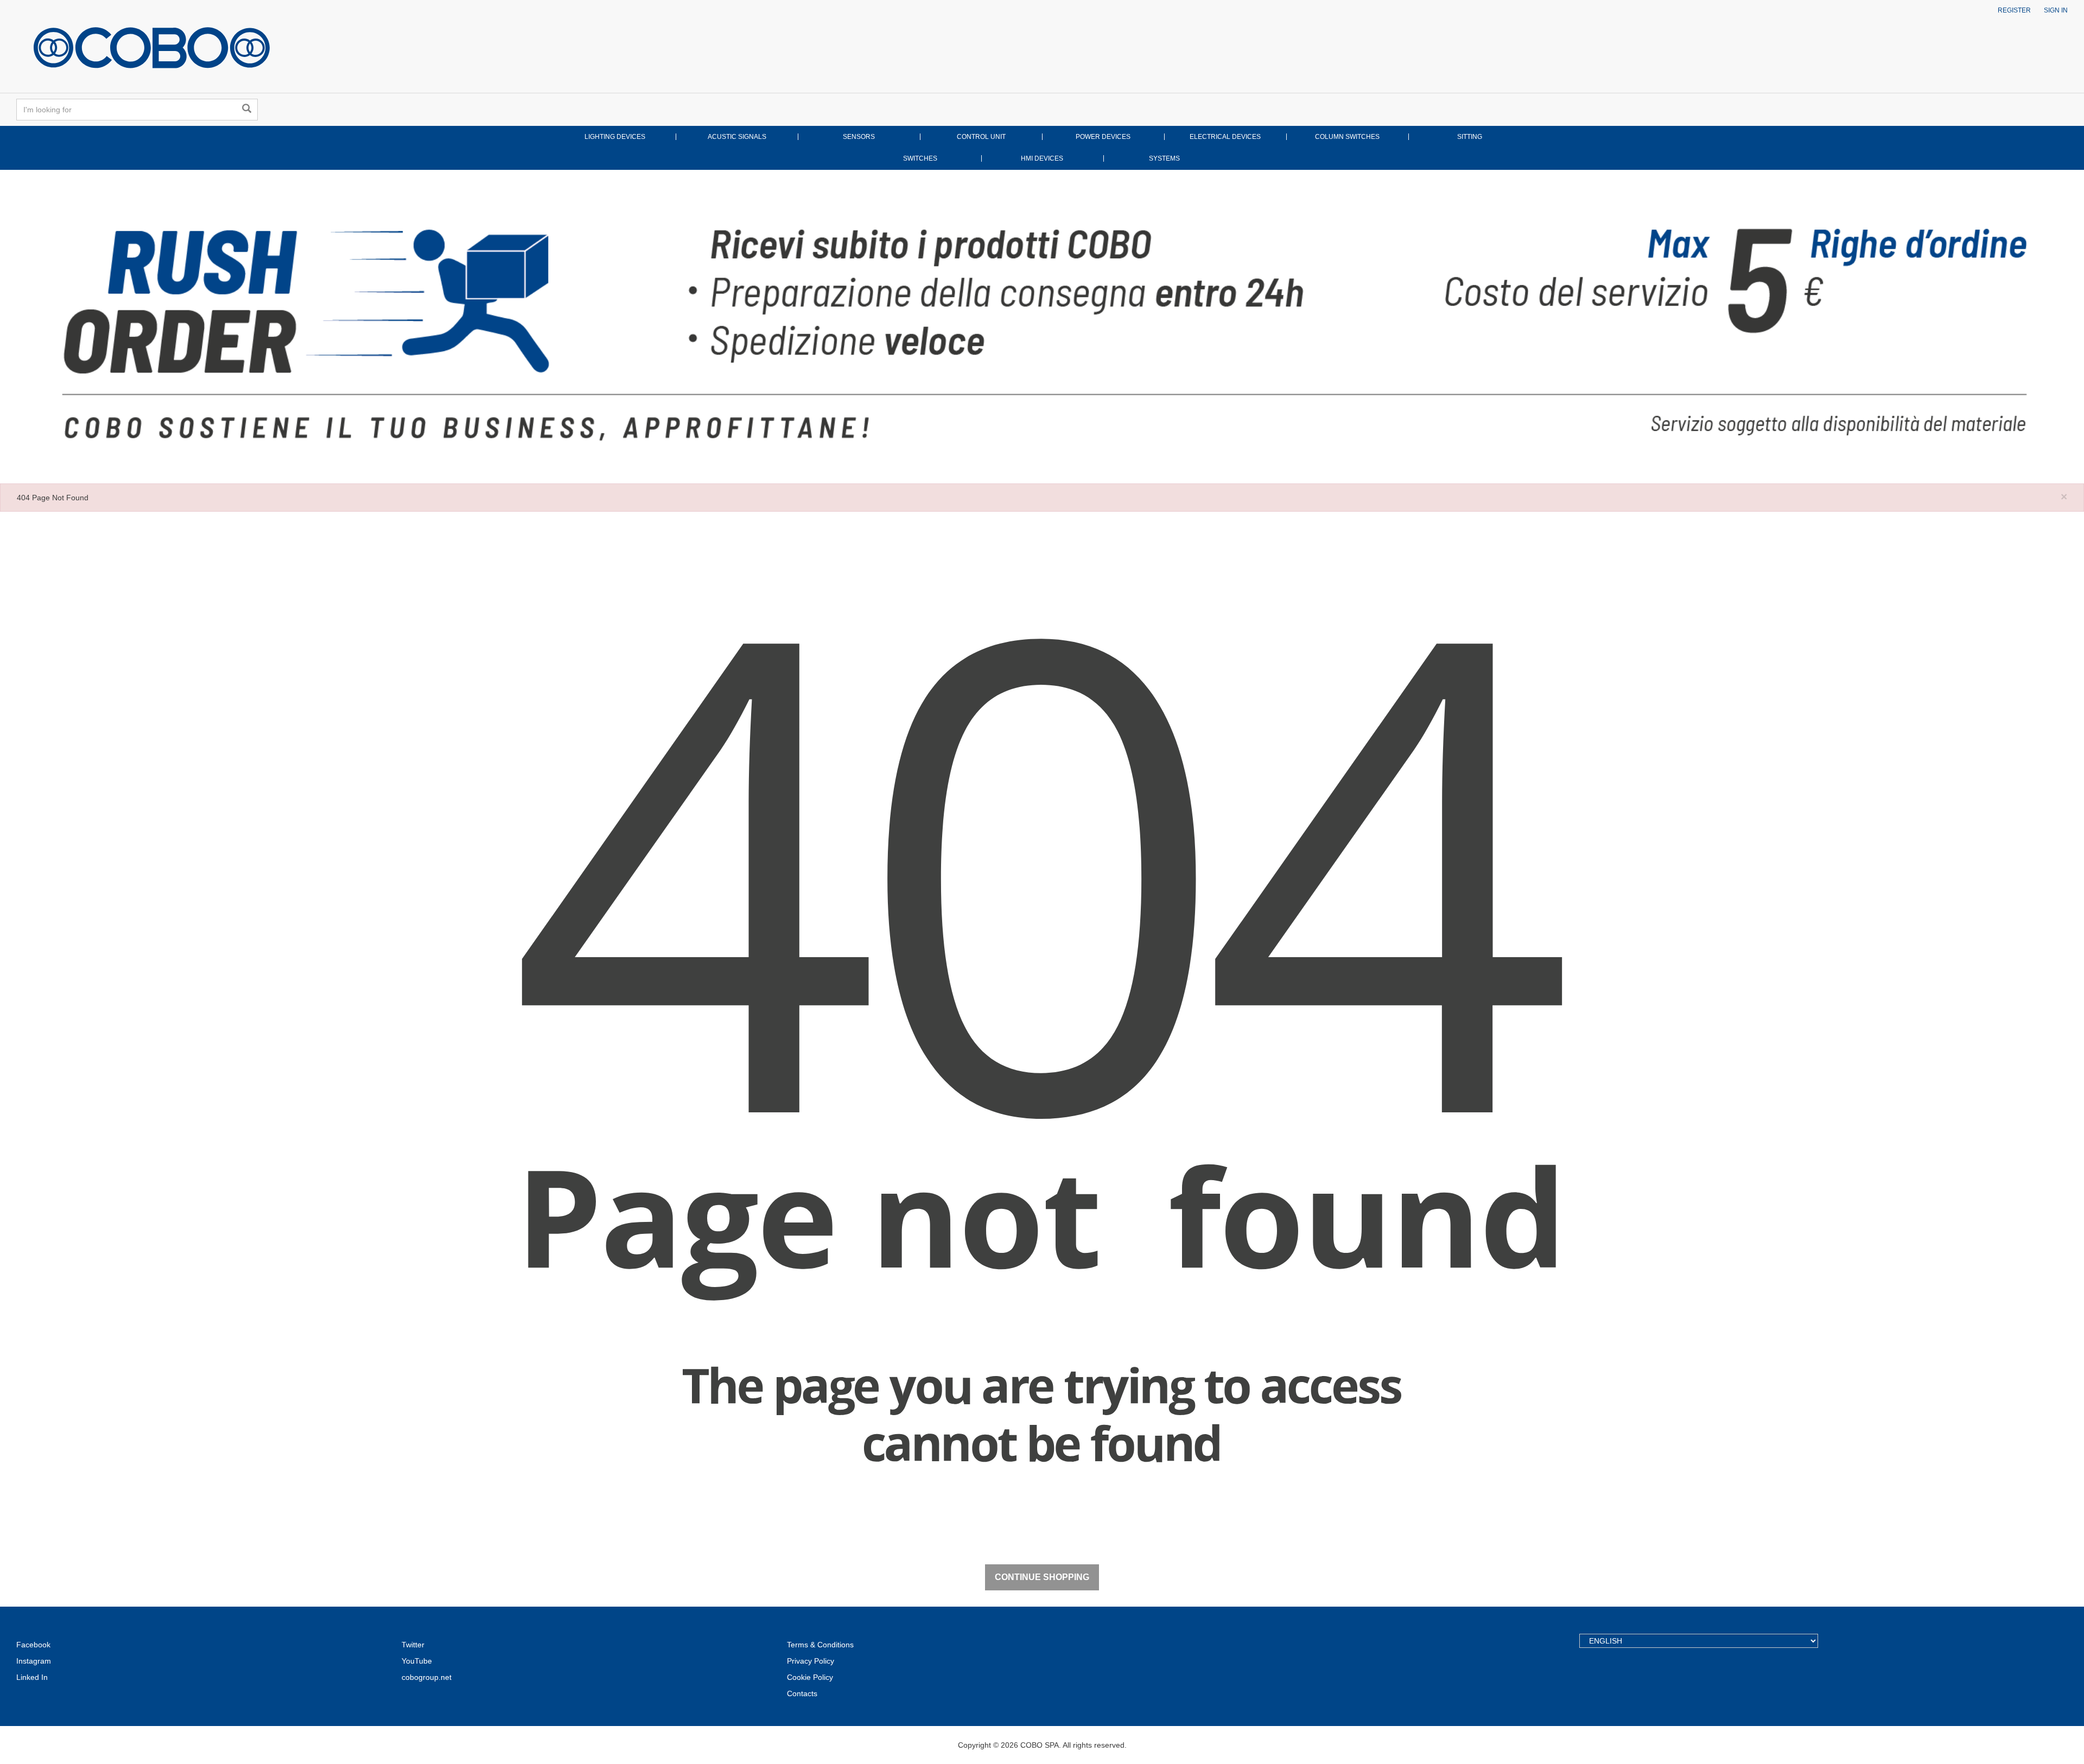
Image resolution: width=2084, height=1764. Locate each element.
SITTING (1470, 137)
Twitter (413, 1645)
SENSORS (859, 137)
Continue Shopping (1042, 1577)
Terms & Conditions (820, 1645)
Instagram (34, 1661)
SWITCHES (920, 158)
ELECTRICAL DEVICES (1225, 137)
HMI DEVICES (1042, 158)
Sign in (2056, 10)
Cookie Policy (810, 1677)
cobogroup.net (427, 1677)
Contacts (802, 1693)
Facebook (33, 1645)
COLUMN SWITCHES (1347, 137)
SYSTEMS (1164, 158)
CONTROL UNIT (981, 137)
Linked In (32, 1677)
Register (2014, 10)
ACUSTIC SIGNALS (737, 137)
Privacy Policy (811, 1661)
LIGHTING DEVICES (615, 137)
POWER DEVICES (1103, 137)
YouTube (417, 1661)
